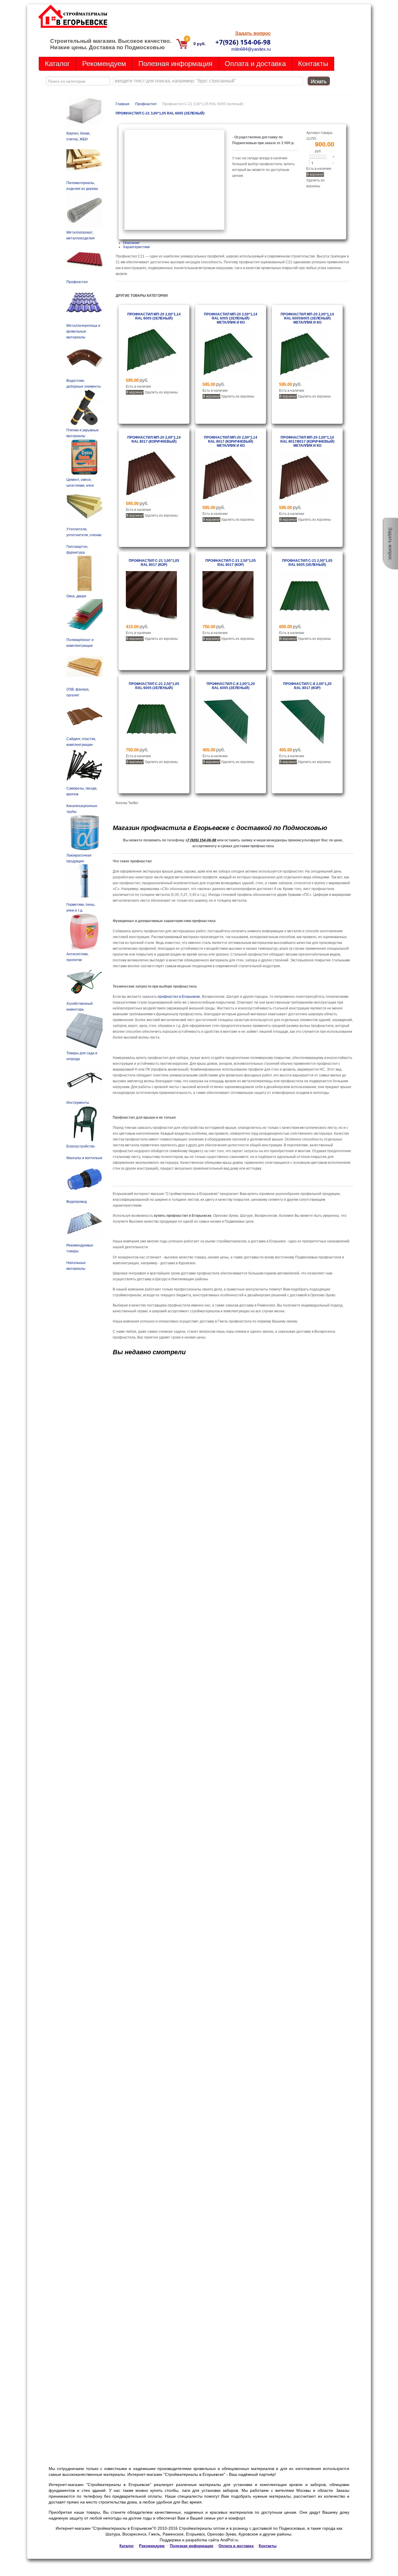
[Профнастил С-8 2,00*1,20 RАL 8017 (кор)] (305, 744)
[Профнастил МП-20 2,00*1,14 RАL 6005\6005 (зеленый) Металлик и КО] (305, 379)
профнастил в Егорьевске (179, 997)
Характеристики (136, 247)
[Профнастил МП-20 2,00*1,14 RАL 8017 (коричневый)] (151, 498)
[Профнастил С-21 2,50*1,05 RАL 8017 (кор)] (228, 621)
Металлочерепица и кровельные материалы (83, 331)
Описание (131, 243)
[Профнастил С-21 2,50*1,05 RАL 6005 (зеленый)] (151, 744)
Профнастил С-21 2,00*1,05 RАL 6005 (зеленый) (307, 563)
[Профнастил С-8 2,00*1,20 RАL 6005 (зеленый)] (228, 744)
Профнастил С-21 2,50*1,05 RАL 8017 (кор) (231, 563)
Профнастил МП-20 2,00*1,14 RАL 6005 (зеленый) (154, 316)
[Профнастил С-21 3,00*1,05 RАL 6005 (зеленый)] (174, 229)
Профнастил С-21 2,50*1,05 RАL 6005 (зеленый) (154, 686)
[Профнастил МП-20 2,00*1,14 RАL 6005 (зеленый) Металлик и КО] (228, 379)
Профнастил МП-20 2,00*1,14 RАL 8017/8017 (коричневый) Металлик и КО (307, 442)
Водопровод (77, 1202)
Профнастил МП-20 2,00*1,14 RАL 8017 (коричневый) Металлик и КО (231, 442)
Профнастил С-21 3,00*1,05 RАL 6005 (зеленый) (160, 113)
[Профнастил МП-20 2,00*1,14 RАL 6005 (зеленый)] (151, 375)
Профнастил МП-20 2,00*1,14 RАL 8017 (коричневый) (154, 439)
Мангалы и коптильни (84, 1158)
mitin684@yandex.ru (251, 49)
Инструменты (78, 1103)
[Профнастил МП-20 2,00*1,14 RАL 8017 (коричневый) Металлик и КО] (228, 502)
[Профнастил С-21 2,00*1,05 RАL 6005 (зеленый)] (305, 621)
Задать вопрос (253, 33)
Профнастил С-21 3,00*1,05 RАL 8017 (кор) (154, 563)
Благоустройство (81, 1146)
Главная (123, 104)
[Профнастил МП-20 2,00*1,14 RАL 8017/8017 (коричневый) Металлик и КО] (305, 502)
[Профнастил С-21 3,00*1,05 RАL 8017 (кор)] (151, 621)
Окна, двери (76, 596)
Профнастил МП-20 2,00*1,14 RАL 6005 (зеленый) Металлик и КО (231, 318)
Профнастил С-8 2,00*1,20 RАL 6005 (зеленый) (231, 686)
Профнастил (146, 104)
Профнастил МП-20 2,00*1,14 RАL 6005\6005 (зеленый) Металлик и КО (307, 318)
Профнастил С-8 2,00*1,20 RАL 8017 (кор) (307, 686)
